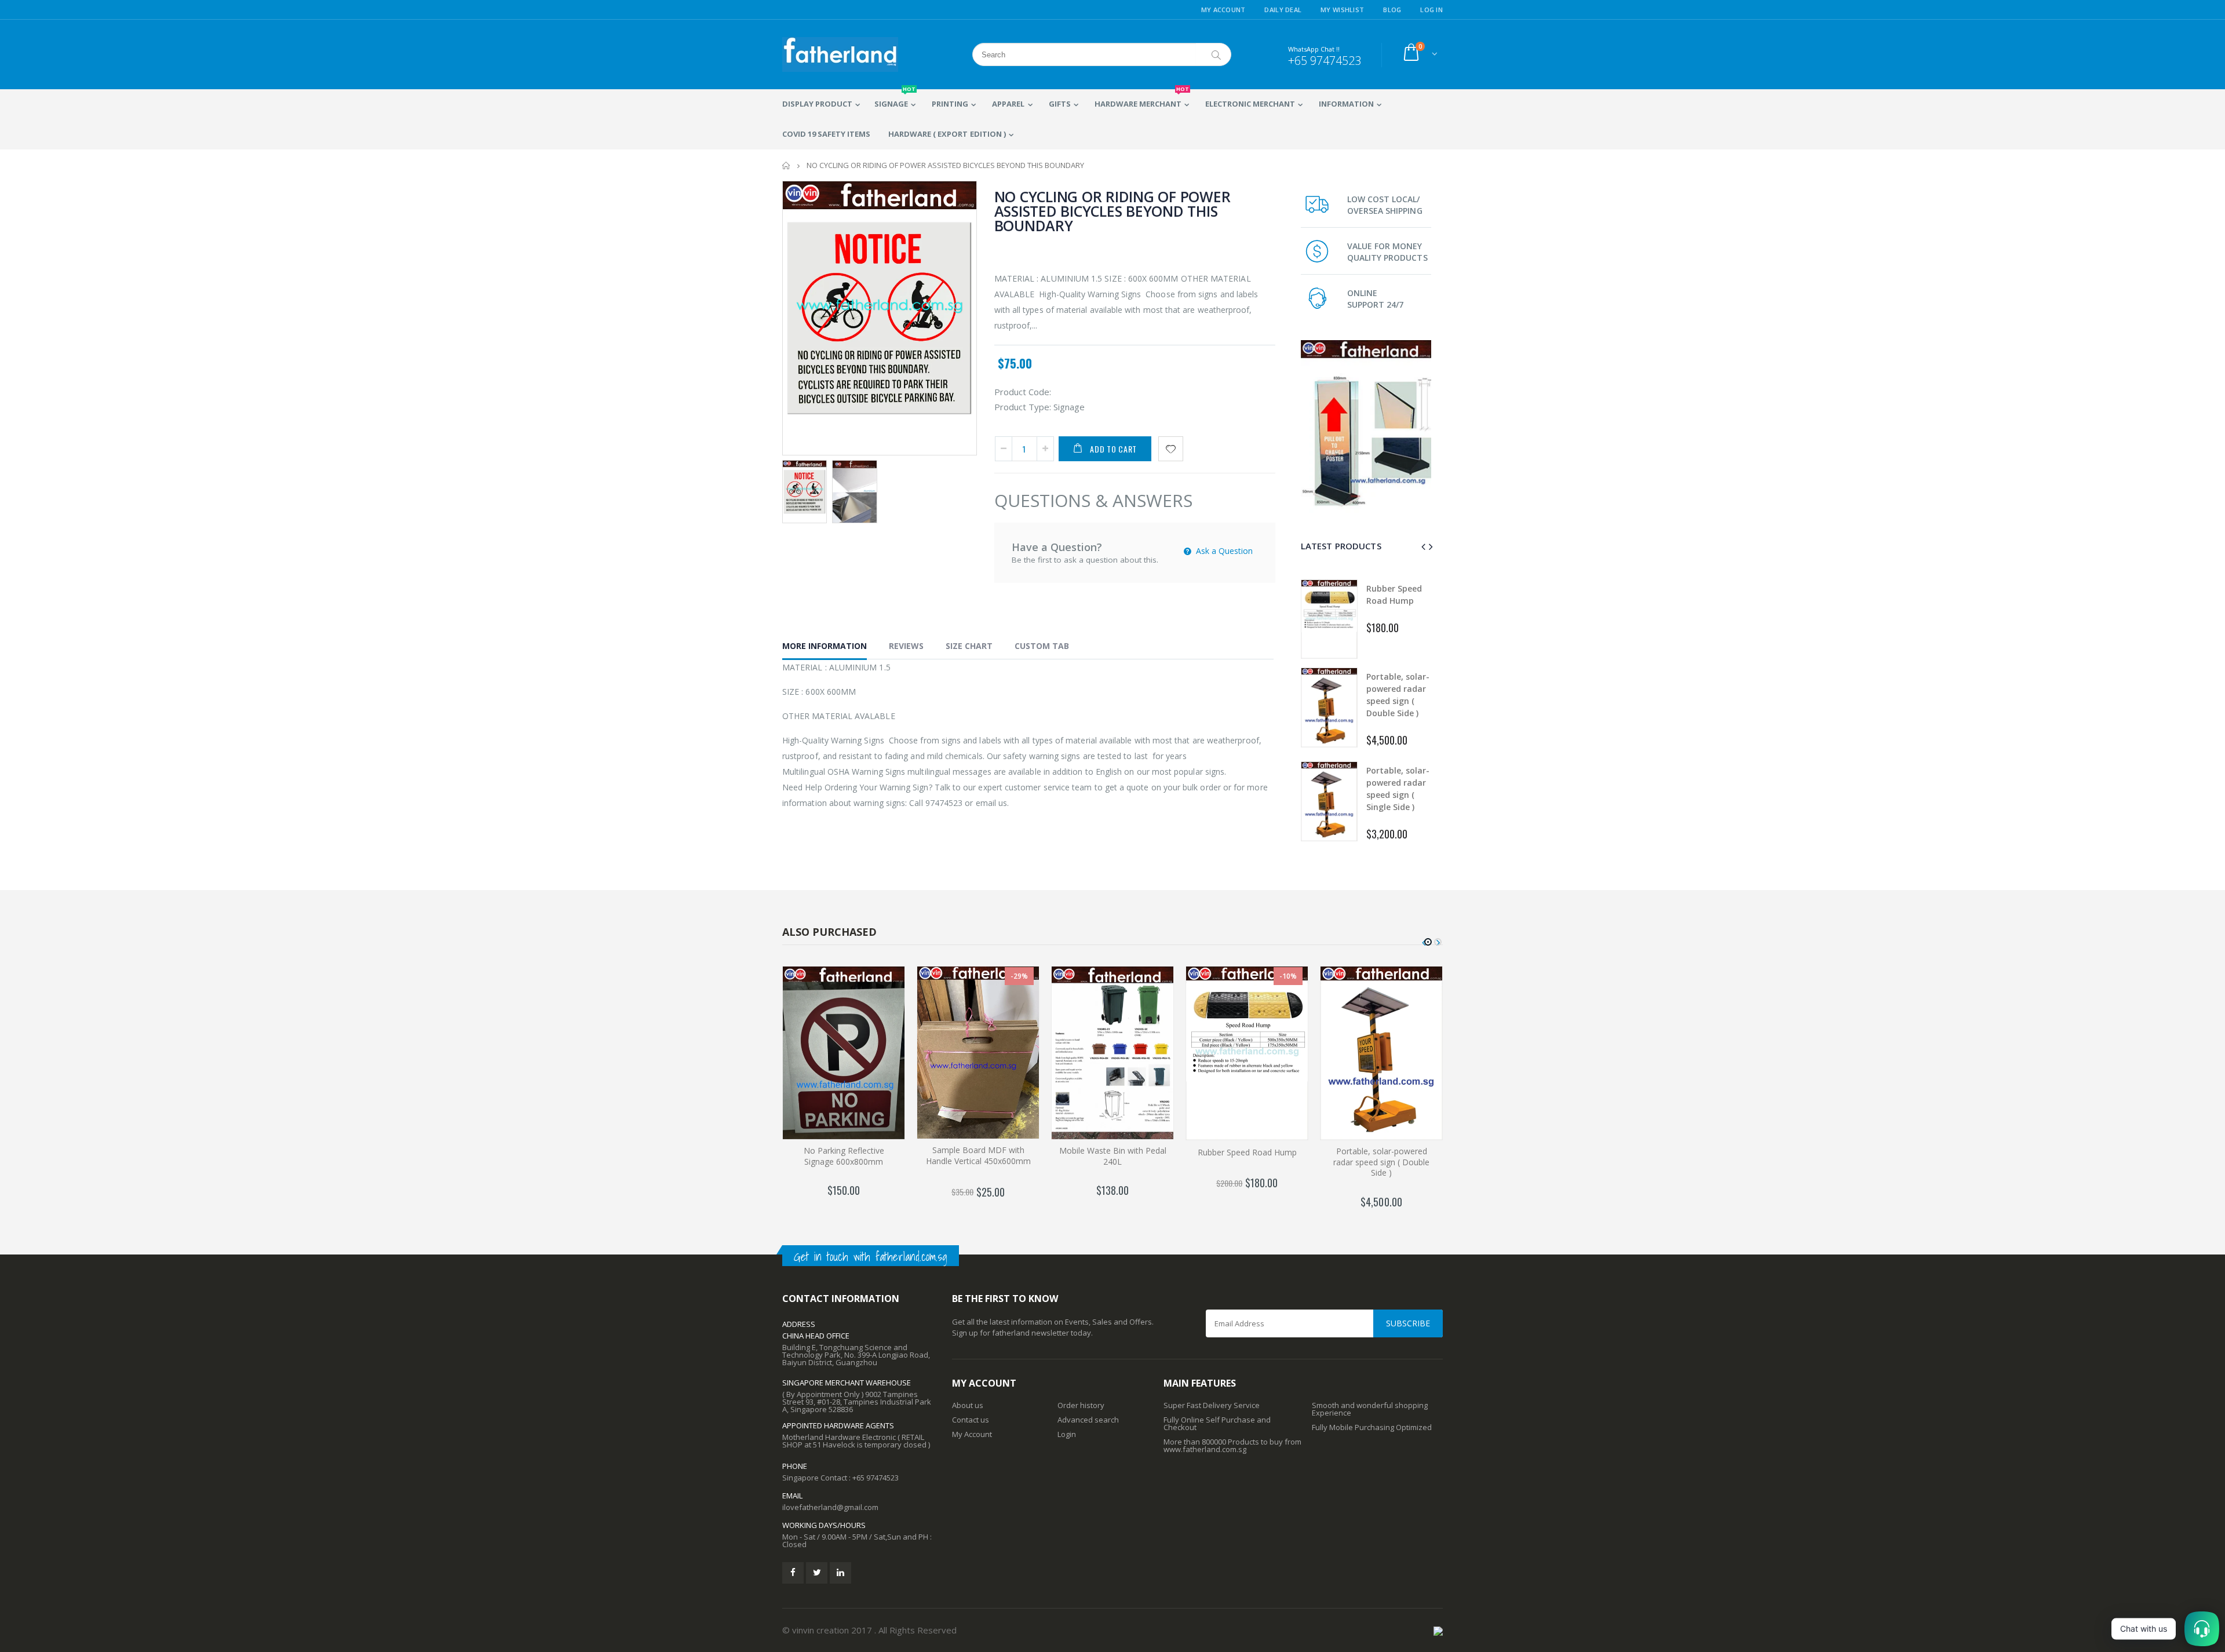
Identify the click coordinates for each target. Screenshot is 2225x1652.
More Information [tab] (825, 646)
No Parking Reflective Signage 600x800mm (844, 1156)
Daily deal (1283, 10)
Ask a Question (1223, 551)
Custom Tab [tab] (1042, 646)
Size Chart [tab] (969, 646)
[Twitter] (817, 1573)
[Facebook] (793, 1573)
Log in (1431, 10)
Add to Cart (1113, 449)
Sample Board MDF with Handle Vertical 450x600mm (978, 1155)
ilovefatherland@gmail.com (830, 1507)
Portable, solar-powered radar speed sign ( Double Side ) (1381, 1162)
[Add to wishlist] (1171, 449)
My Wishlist (1342, 10)
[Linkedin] (840, 1573)
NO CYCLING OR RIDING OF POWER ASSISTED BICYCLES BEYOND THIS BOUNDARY (1112, 211)
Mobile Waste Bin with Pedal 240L (1113, 1156)
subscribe (1408, 1323)
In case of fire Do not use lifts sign (1398, 788)
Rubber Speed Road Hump (1247, 1152)
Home (787, 165)
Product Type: (1023, 407)
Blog (1392, 10)
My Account (1223, 10)
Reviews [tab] (906, 646)
